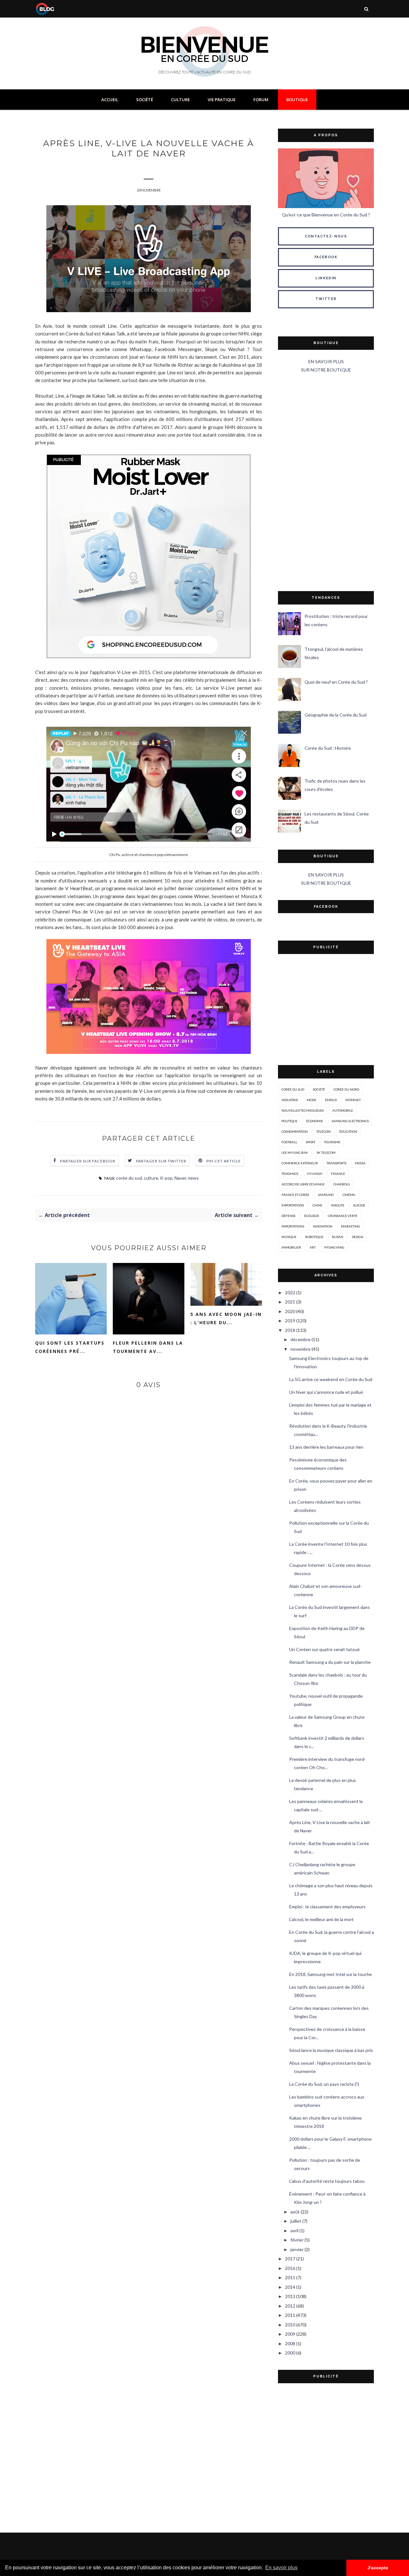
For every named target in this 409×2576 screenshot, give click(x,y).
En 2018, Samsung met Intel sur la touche (331, 1974)
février (297, 2240)
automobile (343, 1110)
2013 (290, 2296)
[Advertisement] (326, 483)
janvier (297, 2249)
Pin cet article (224, 1161)
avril (294, 2231)
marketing (351, 1226)
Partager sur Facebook (88, 1161)
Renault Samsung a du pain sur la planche (330, 1662)
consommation (295, 1131)
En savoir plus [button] (281, 2568)
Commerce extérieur (300, 1163)
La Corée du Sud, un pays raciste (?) (324, 2084)
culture (151, 1178)
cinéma (349, 1195)
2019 (290, 1321)
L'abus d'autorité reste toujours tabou (327, 2181)
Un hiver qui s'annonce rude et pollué (326, 1392)
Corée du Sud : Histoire (328, 748)
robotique (314, 1237)
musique (289, 1237)
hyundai (315, 1174)
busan (338, 1237)
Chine (317, 1205)
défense (289, 1216)
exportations (293, 1205)
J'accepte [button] (378, 2568)
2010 (290, 2325)
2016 (290, 2268)
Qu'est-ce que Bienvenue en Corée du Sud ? (326, 215)
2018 (290, 1330)
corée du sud (129, 1178)
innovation (323, 1226)
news (193, 1178)
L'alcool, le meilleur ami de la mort (321, 1919)
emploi (331, 1100)
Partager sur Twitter (161, 1161)
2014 (290, 2287)
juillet (296, 2221)
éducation (348, 1131)
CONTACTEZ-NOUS (326, 236)
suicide (359, 1205)
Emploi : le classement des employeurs (327, 1907)
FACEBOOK (326, 257)
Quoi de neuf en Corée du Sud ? (336, 682)
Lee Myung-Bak (295, 1153)
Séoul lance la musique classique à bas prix (331, 2050)
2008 (290, 2343)
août (295, 2212)
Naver (180, 1178)
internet (353, 1100)
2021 (290, 1302)
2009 (290, 2334)
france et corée (295, 1195)
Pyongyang (334, 1247)
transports (336, 1163)
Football (289, 1142)
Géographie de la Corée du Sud (336, 715)
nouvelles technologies (303, 1110)
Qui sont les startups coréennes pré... (70, 1347)
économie (315, 1121)
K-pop (166, 1178)
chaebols (341, 1184)
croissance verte (343, 1216)
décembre (301, 1339)
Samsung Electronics (350, 1121)
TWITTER (326, 299)
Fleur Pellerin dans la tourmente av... (148, 1347)
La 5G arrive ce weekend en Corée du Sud (331, 1379)
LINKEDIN (326, 278)
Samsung (326, 1195)
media (360, 1163)
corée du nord (346, 1089)
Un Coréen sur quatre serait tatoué (324, 1649)
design (358, 1237)
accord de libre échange (303, 1184)
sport (311, 1142)
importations (293, 1226)
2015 (290, 2277)
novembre (301, 1349)
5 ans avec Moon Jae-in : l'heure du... (226, 1318)
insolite (338, 1205)
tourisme (332, 1142)
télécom (324, 1131)
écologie (312, 1216)
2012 (290, 2306)
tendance (290, 1174)
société (319, 1089)
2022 (290, 1292)
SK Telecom (326, 1153)
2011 (290, 2315)
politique (289, 1121)
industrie (290, 1100)
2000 (290, 2353)
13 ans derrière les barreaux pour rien (326, 1447)
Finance (338, 1174)
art (313, 1247)
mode (312, 1100)
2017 (290, 2259)
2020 (290, 1311)
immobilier (291, 1247)
